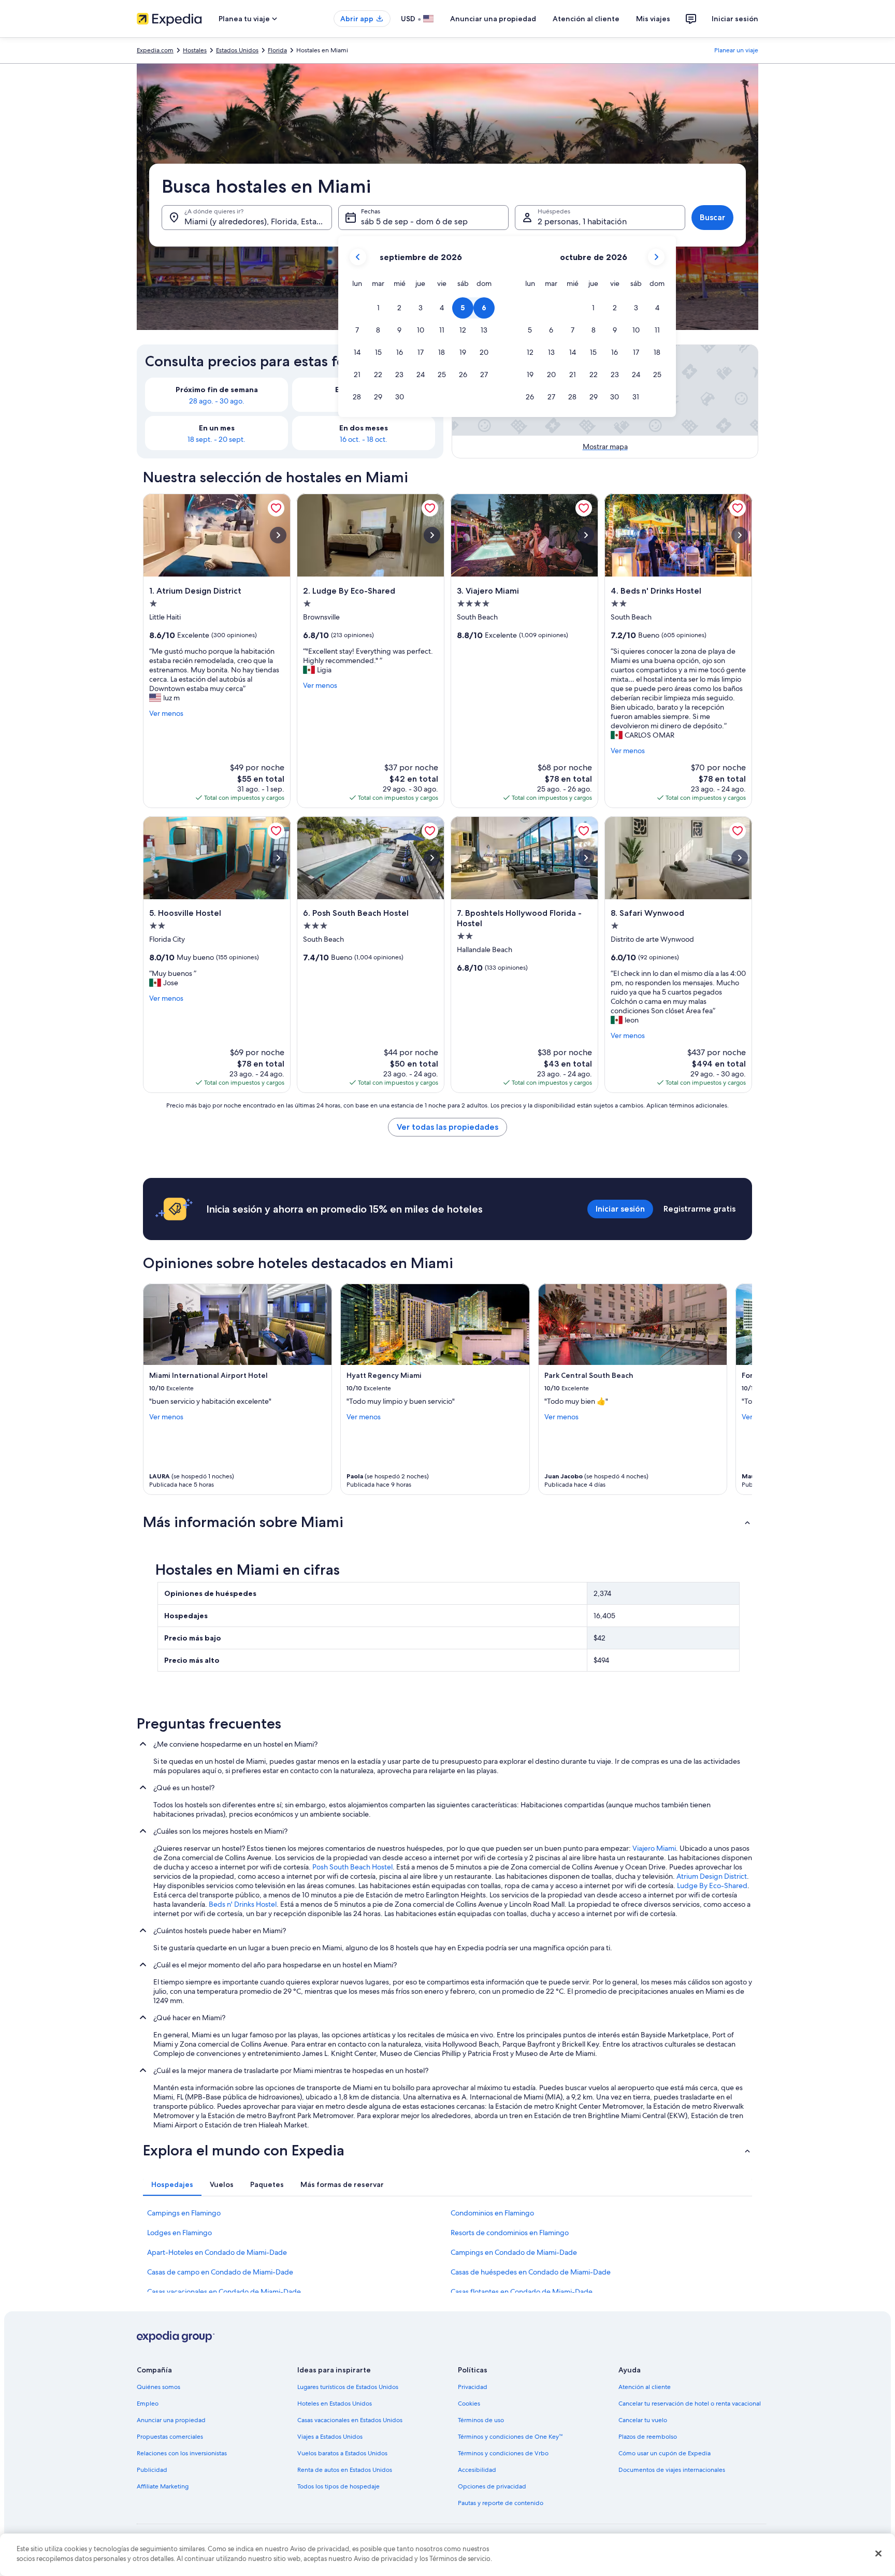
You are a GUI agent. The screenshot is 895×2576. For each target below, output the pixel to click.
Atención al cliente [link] (645, 2387)
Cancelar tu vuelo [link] (643, 2420)
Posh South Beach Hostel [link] (352, 1867)
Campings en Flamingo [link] (184, 2213)
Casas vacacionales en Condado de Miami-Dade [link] (224, 2292)
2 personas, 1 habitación (582, 221)
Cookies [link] (469, 2404)
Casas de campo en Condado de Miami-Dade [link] (220, 2272)
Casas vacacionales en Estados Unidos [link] (350, 2420)
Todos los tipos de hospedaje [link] (338, 2486)
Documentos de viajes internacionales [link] (672, 2470)
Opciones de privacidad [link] (492, 2486)
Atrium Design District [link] (712, 1876)
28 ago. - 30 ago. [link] (217, 401)
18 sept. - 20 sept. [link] (216, 439)
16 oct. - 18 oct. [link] (364, 439)
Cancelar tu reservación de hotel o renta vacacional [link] (690, 2404)
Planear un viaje (736, 50)
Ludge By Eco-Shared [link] (712, 1886)
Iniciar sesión (735, 19)
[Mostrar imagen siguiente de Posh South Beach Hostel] (432, 858)
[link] (276, 508)
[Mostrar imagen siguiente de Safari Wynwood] (740, 858)
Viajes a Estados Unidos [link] (330, 2437)
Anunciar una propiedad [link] (171, 2420)
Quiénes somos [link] (158, 2387)
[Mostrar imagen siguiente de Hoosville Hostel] (278, 858)
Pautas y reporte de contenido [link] (501, 2503)
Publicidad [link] (152, 2470)
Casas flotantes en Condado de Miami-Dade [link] (522, 2292)
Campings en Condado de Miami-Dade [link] (514, 2252)
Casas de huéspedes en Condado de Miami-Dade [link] (531, 2272)
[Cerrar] (878, 2553)
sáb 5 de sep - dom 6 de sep (414, 221)
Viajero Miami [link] (654, 1848)
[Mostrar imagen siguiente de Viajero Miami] (586, 535)
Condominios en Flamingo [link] (492, 2213)
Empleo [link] (148, 2404)
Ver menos (166, 713)
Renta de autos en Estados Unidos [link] (345, 2470)
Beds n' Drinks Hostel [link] (243, 1904)
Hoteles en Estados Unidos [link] (335, 2404)
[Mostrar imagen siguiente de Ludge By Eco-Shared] (432, 535)
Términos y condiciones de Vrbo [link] (503, 2453)
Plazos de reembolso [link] (648, 2437)
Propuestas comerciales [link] (170, 2437)
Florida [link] (277, 50)
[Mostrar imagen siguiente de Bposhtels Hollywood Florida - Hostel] (586, 858)
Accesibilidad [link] (477, 2470)
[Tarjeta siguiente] (740, 1389)
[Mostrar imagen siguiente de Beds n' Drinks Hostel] (740, 535)
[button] (378, 308)
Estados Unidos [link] (237, 50)
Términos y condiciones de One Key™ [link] (510, 2437)
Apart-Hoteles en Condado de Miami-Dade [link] (217, 2252)
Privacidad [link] (473, 2387)
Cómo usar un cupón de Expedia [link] (665, 2453)
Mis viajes (653, 19)
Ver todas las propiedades (447, 1127)
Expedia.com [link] (155, 50)
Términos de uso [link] (481, 2420)
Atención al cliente (586, 19)
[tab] (172, 2184)
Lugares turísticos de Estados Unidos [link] (348, 2387)
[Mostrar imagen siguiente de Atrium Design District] (278, 535)
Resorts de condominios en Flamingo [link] (510, 2233)
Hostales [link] (195, 50)
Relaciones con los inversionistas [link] (182, 2453)
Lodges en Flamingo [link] (179, 2233)
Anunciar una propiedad (493, 19)
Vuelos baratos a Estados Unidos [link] (342, 2453)
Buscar (712, 217)
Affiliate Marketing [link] (163, 2486)
